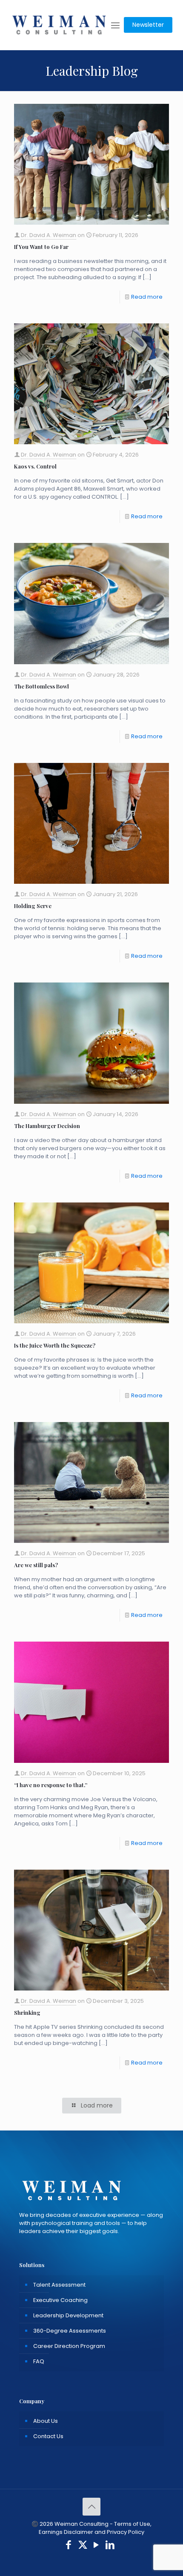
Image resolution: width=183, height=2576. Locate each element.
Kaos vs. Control (35, 466)
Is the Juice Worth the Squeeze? (55, 1345)
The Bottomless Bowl (41, 686)
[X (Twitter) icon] (83, 2546)
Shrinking (27, 2012)
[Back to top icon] (91, 2507)
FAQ (39, 2361)
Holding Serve (33, 906)
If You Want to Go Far (41, 247)
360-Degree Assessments (70, 2331)
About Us (46, 2421)
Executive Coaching (60, 2300)
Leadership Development (68, 2315)
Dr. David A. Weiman (49, 235)
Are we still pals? (36, 1565)
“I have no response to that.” (51, 1785)
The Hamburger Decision (47, 1126)
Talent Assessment (59, 2285)
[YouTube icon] (96, 2546)
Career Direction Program (69, 2346)
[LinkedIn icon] (110, 2546)
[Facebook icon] (69, 2546)
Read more (147, 297)
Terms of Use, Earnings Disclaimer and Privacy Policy (95, 2528)
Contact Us (48, 2436)
